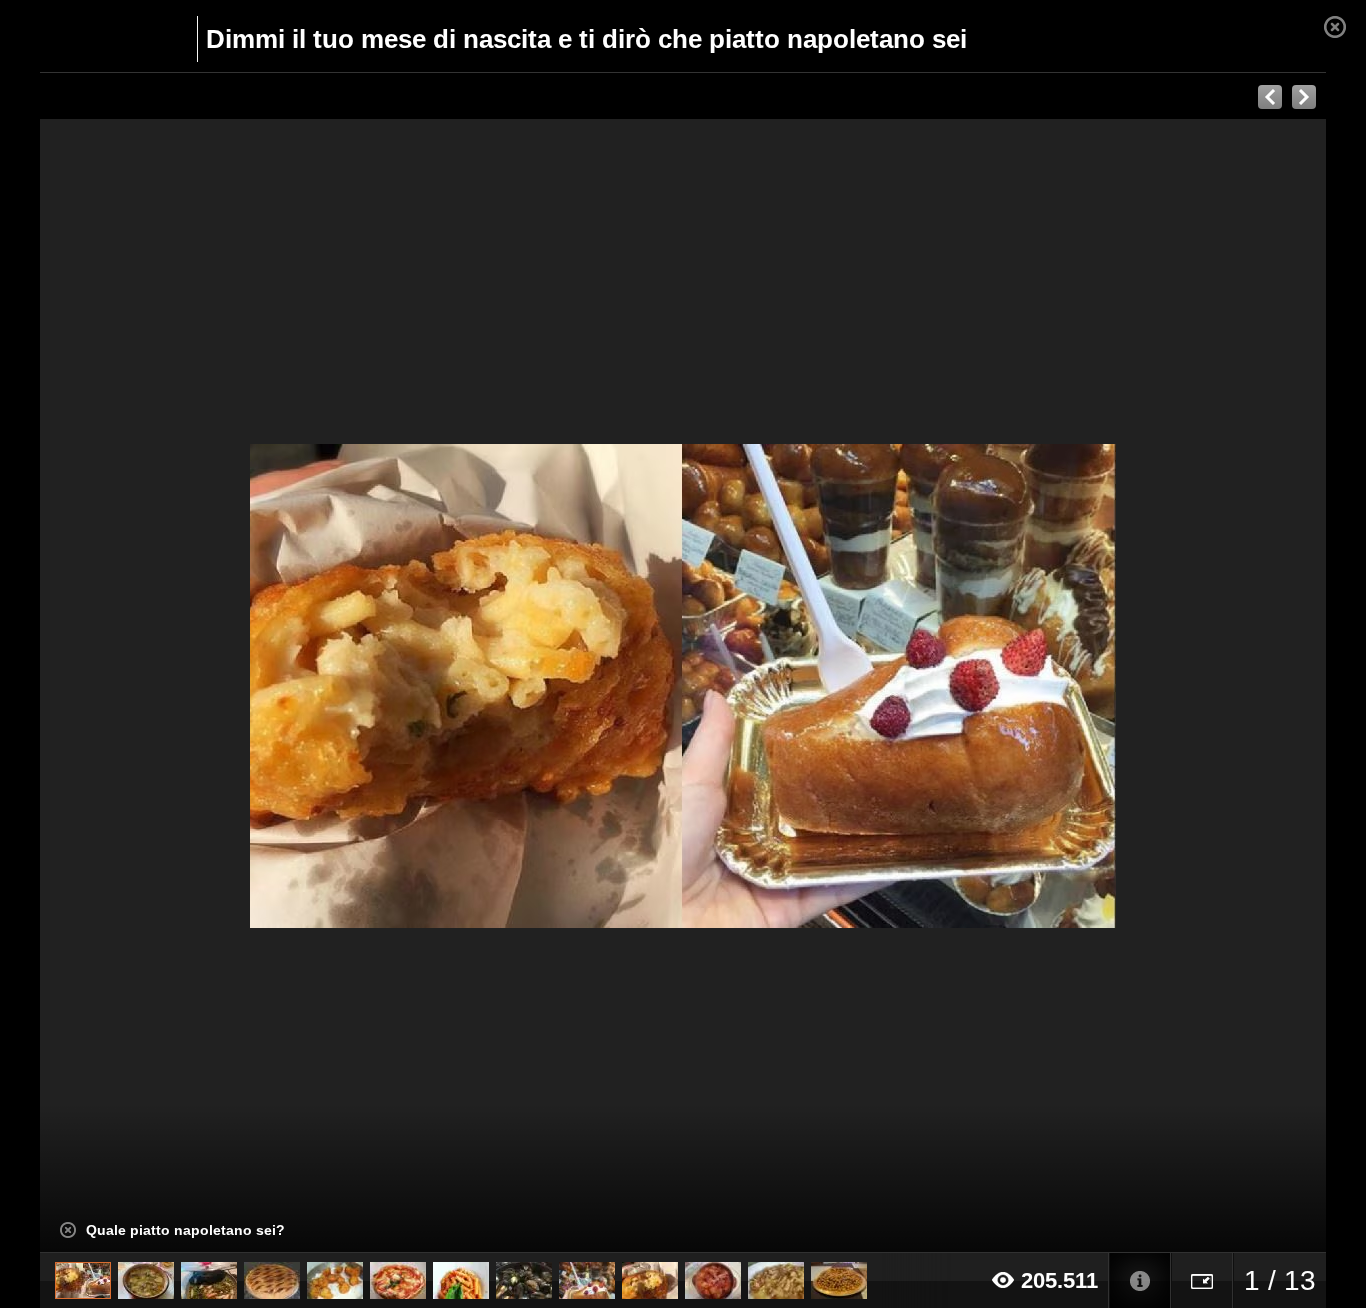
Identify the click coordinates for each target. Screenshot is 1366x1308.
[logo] (88, 37)
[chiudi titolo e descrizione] (68, 1230)
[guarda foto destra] (811, 686)
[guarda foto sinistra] (168, 686)
